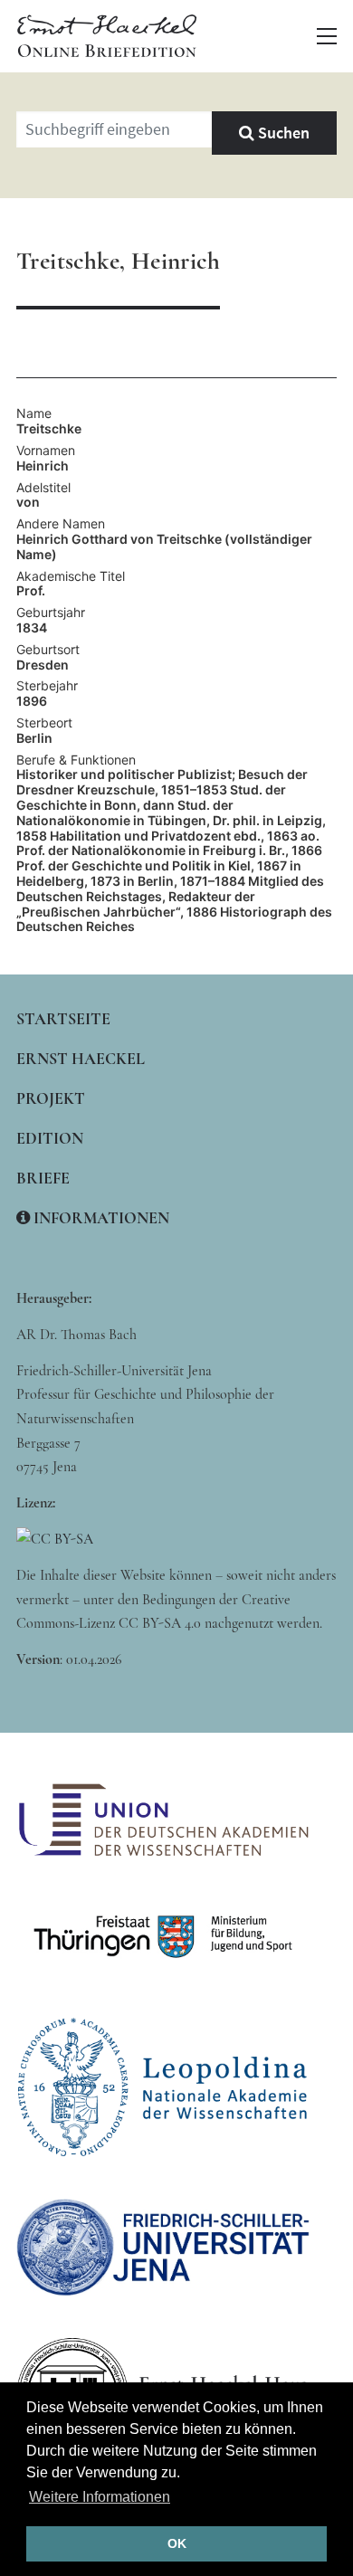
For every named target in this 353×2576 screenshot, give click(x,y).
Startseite (63, 1019)
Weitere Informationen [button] (100, 2497)
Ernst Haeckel (81, 1059)
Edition (50, 1138)
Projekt (51, 1098)
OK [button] (177, 2543)
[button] (327, 36)
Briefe (43, 1178)
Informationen (100, 1218)
